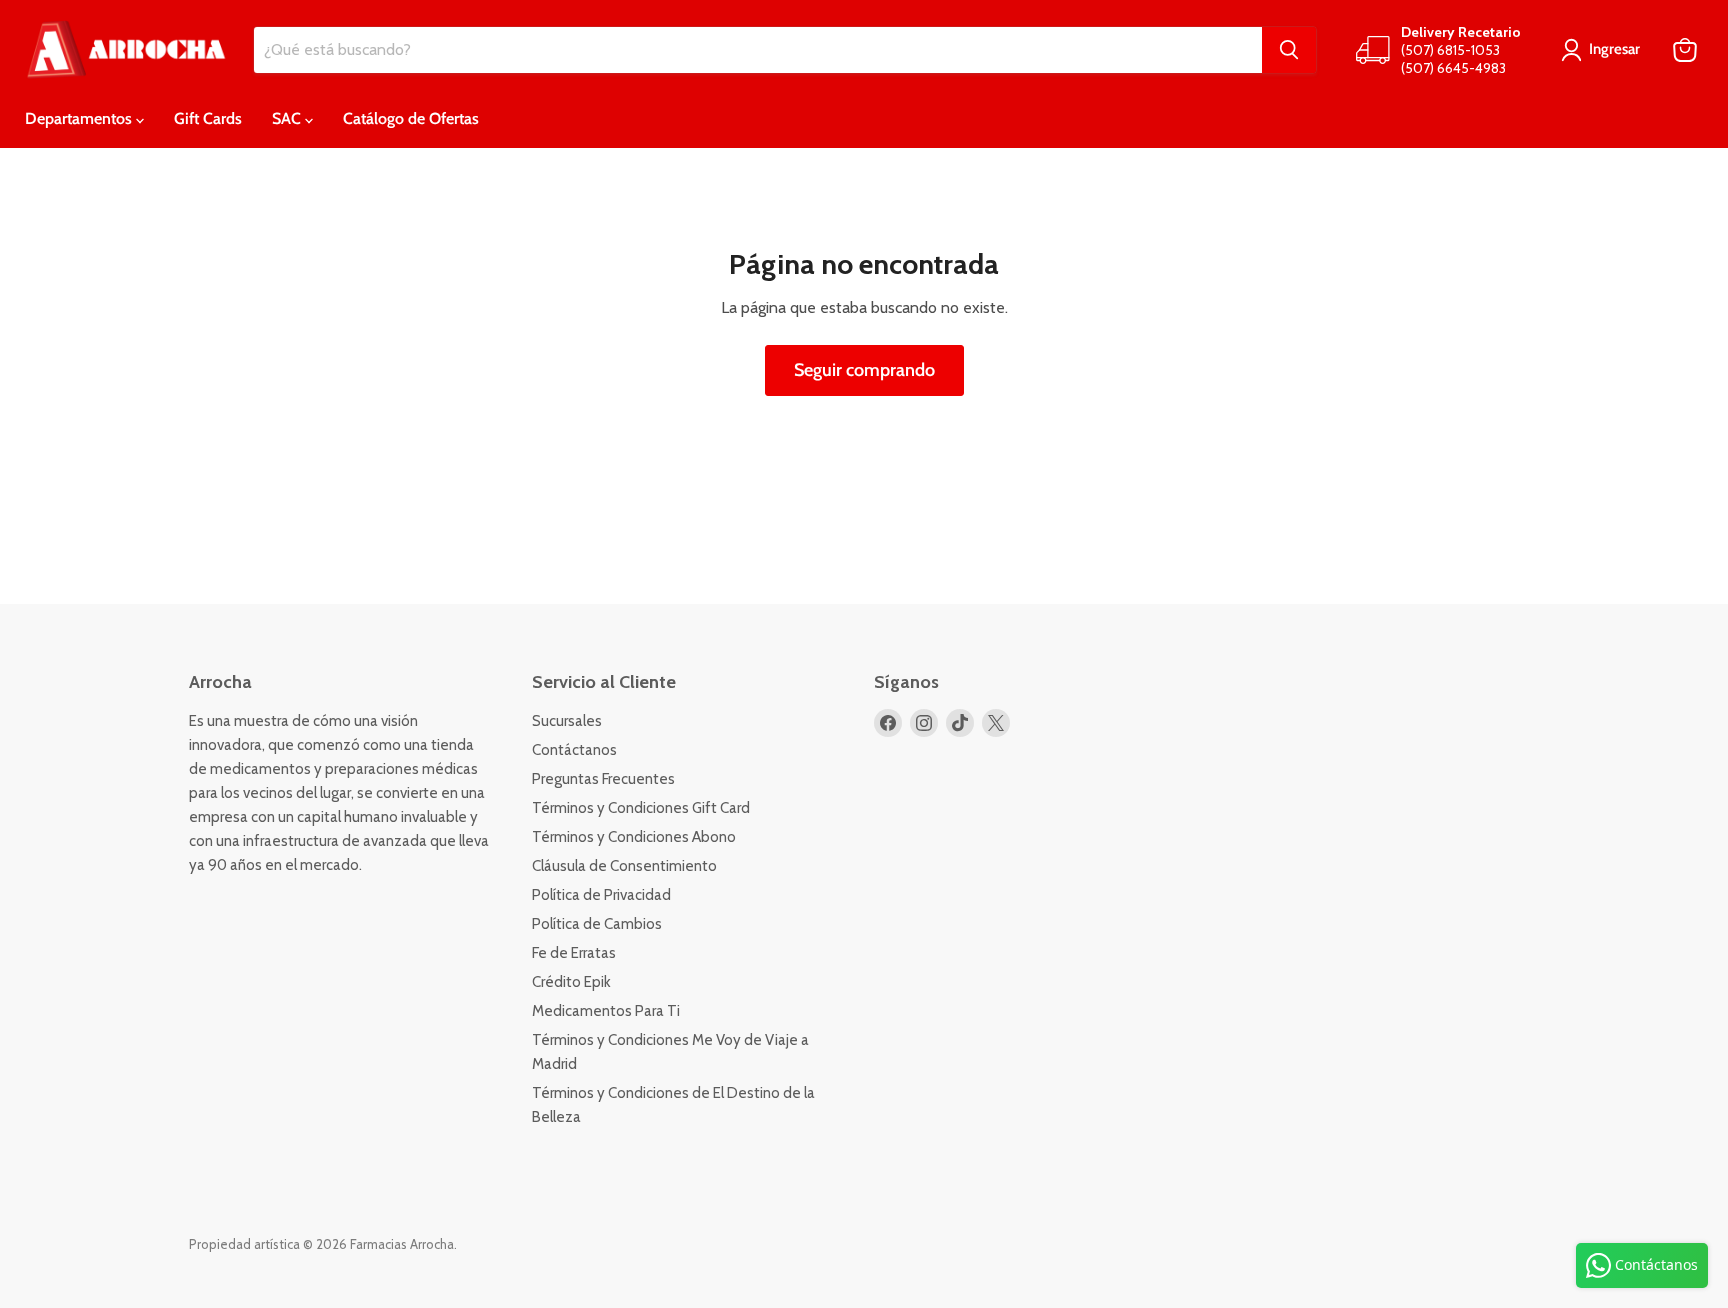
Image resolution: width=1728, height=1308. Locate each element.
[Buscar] (1289, 50)
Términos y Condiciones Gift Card (641, 808)
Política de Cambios (597, 924)
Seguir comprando (864, 370)
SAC (288, 118)
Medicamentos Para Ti (606, 1011)
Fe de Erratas (574, 953)
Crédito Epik (571, 982)
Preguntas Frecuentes (603, 779)
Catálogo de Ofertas (411, 118)
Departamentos (80, 118)
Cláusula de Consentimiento (624, 866)
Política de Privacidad (601, 895)
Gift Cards (208, 118)
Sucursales (567, 721)
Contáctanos (574, 750)
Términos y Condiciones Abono (634, 837)
